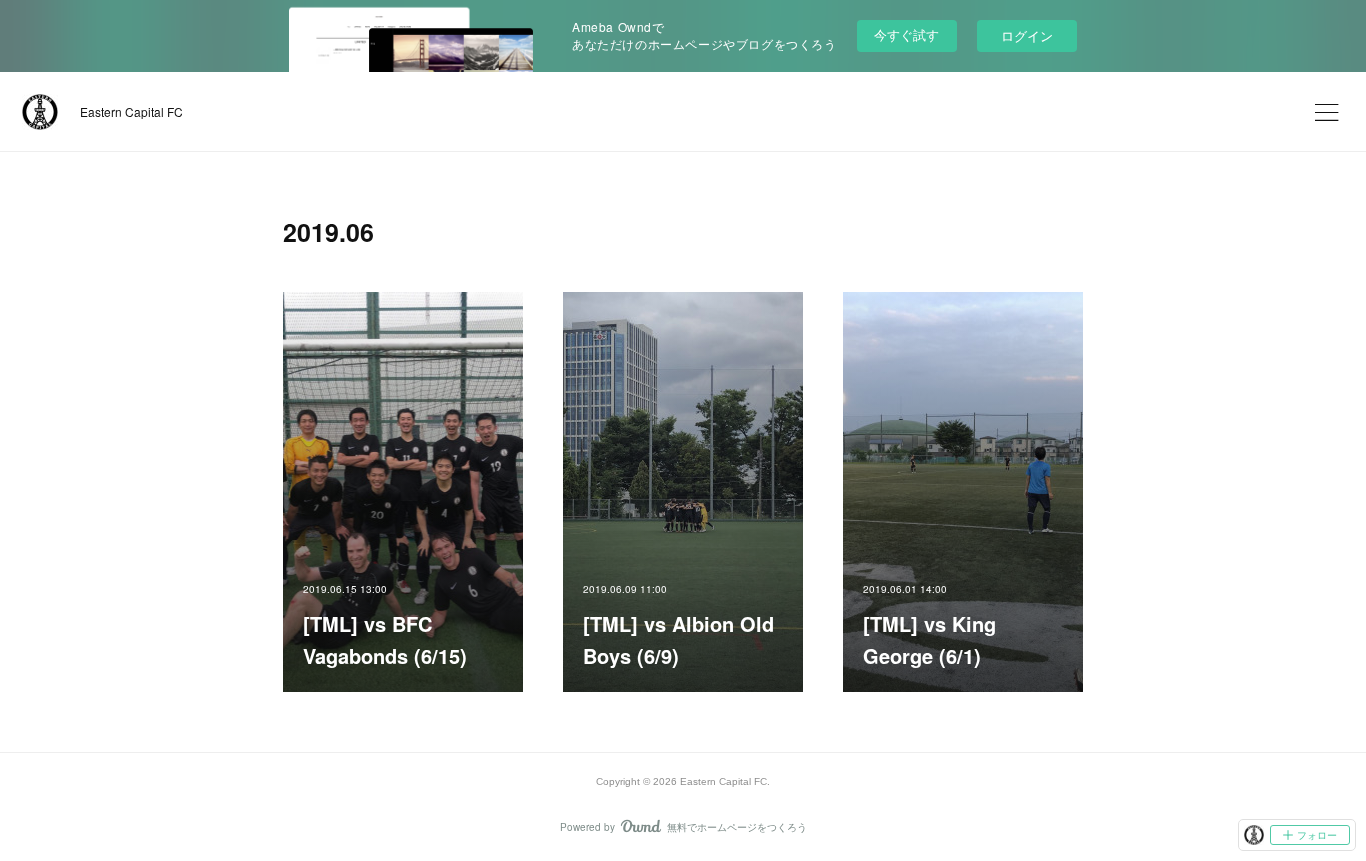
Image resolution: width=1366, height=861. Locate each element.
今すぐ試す (906, 34)
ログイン (1027, 35)
